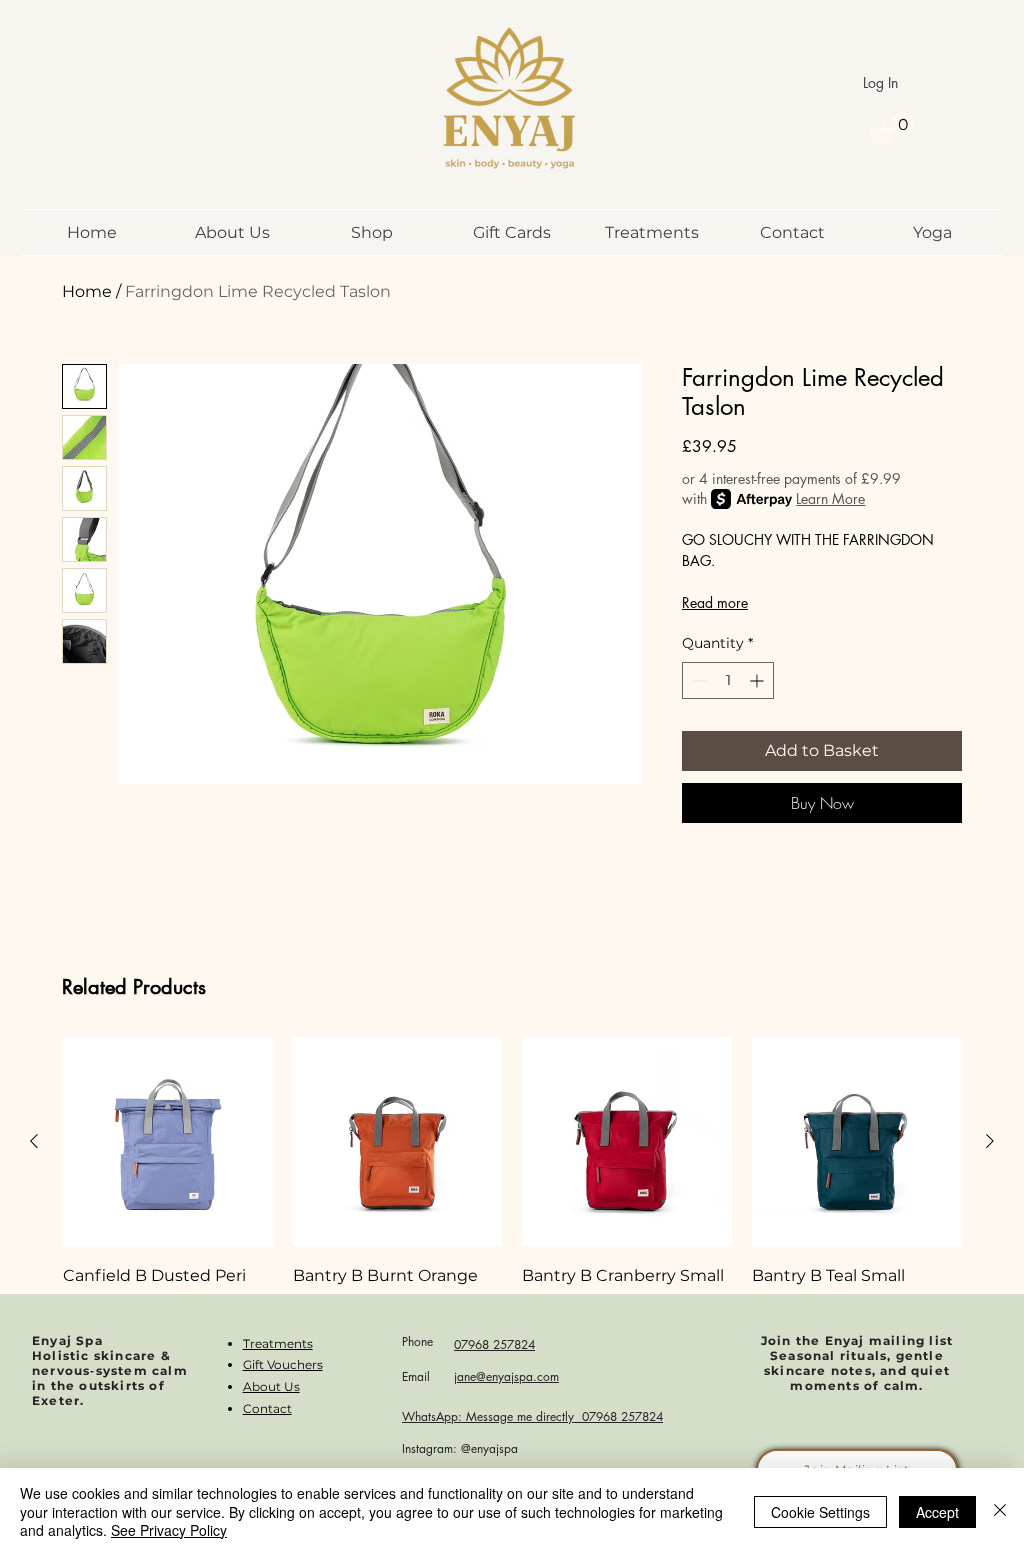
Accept (937, 1512)
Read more (715, 602)
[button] (891, 127)
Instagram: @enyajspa (460, 1448)
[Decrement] (697, 680)
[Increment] (758, 680)
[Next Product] (990, 1141)
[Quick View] (168, 1142)
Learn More (830, 498)
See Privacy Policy (169, 1530)
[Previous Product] (34, 1141)
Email (416, 1376)
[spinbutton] (728, 680)
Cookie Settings (820, 1512)
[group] (512, 1207)
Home (87, 291)
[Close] (1000, 1511)
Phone (417, 1341)
